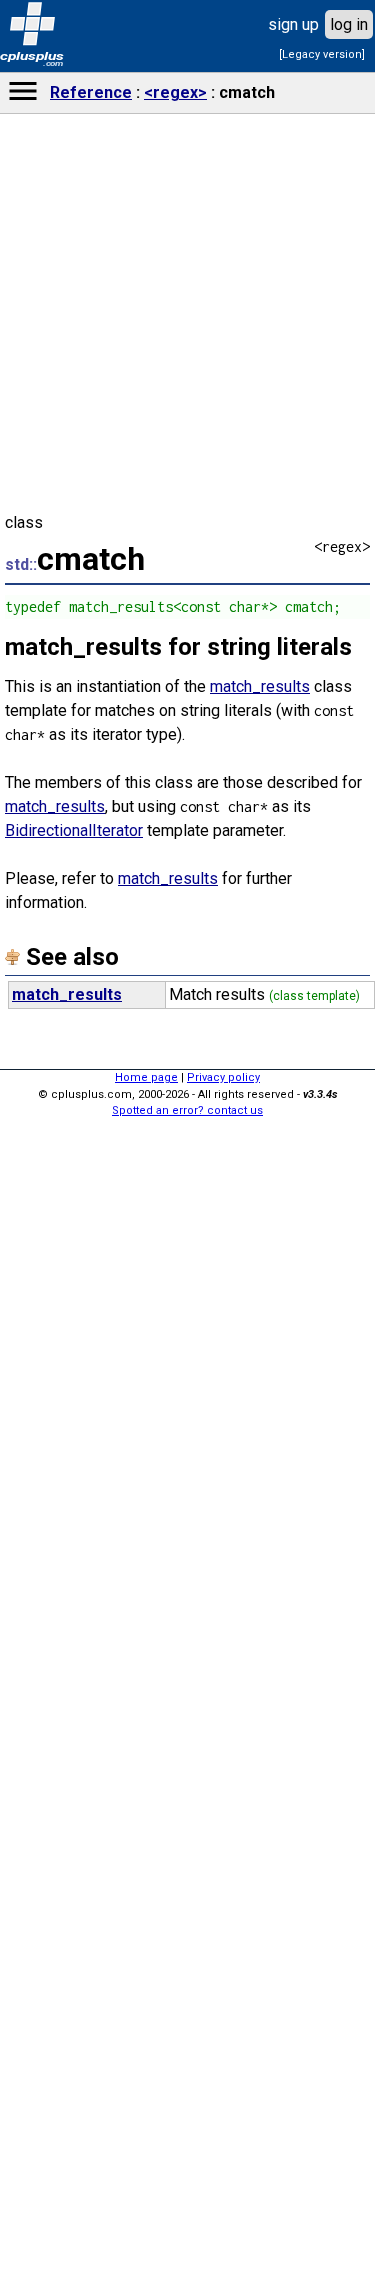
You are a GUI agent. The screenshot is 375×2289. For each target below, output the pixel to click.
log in (349, 24)
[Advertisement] (188, 1972)
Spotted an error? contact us (187, 1110)
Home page (146, 1077)
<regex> (175, 92)
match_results (260, 686)
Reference (91, 92)
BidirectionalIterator (74, 830)
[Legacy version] (322, 54)
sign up (293, 24)
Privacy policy (223, 1077)
